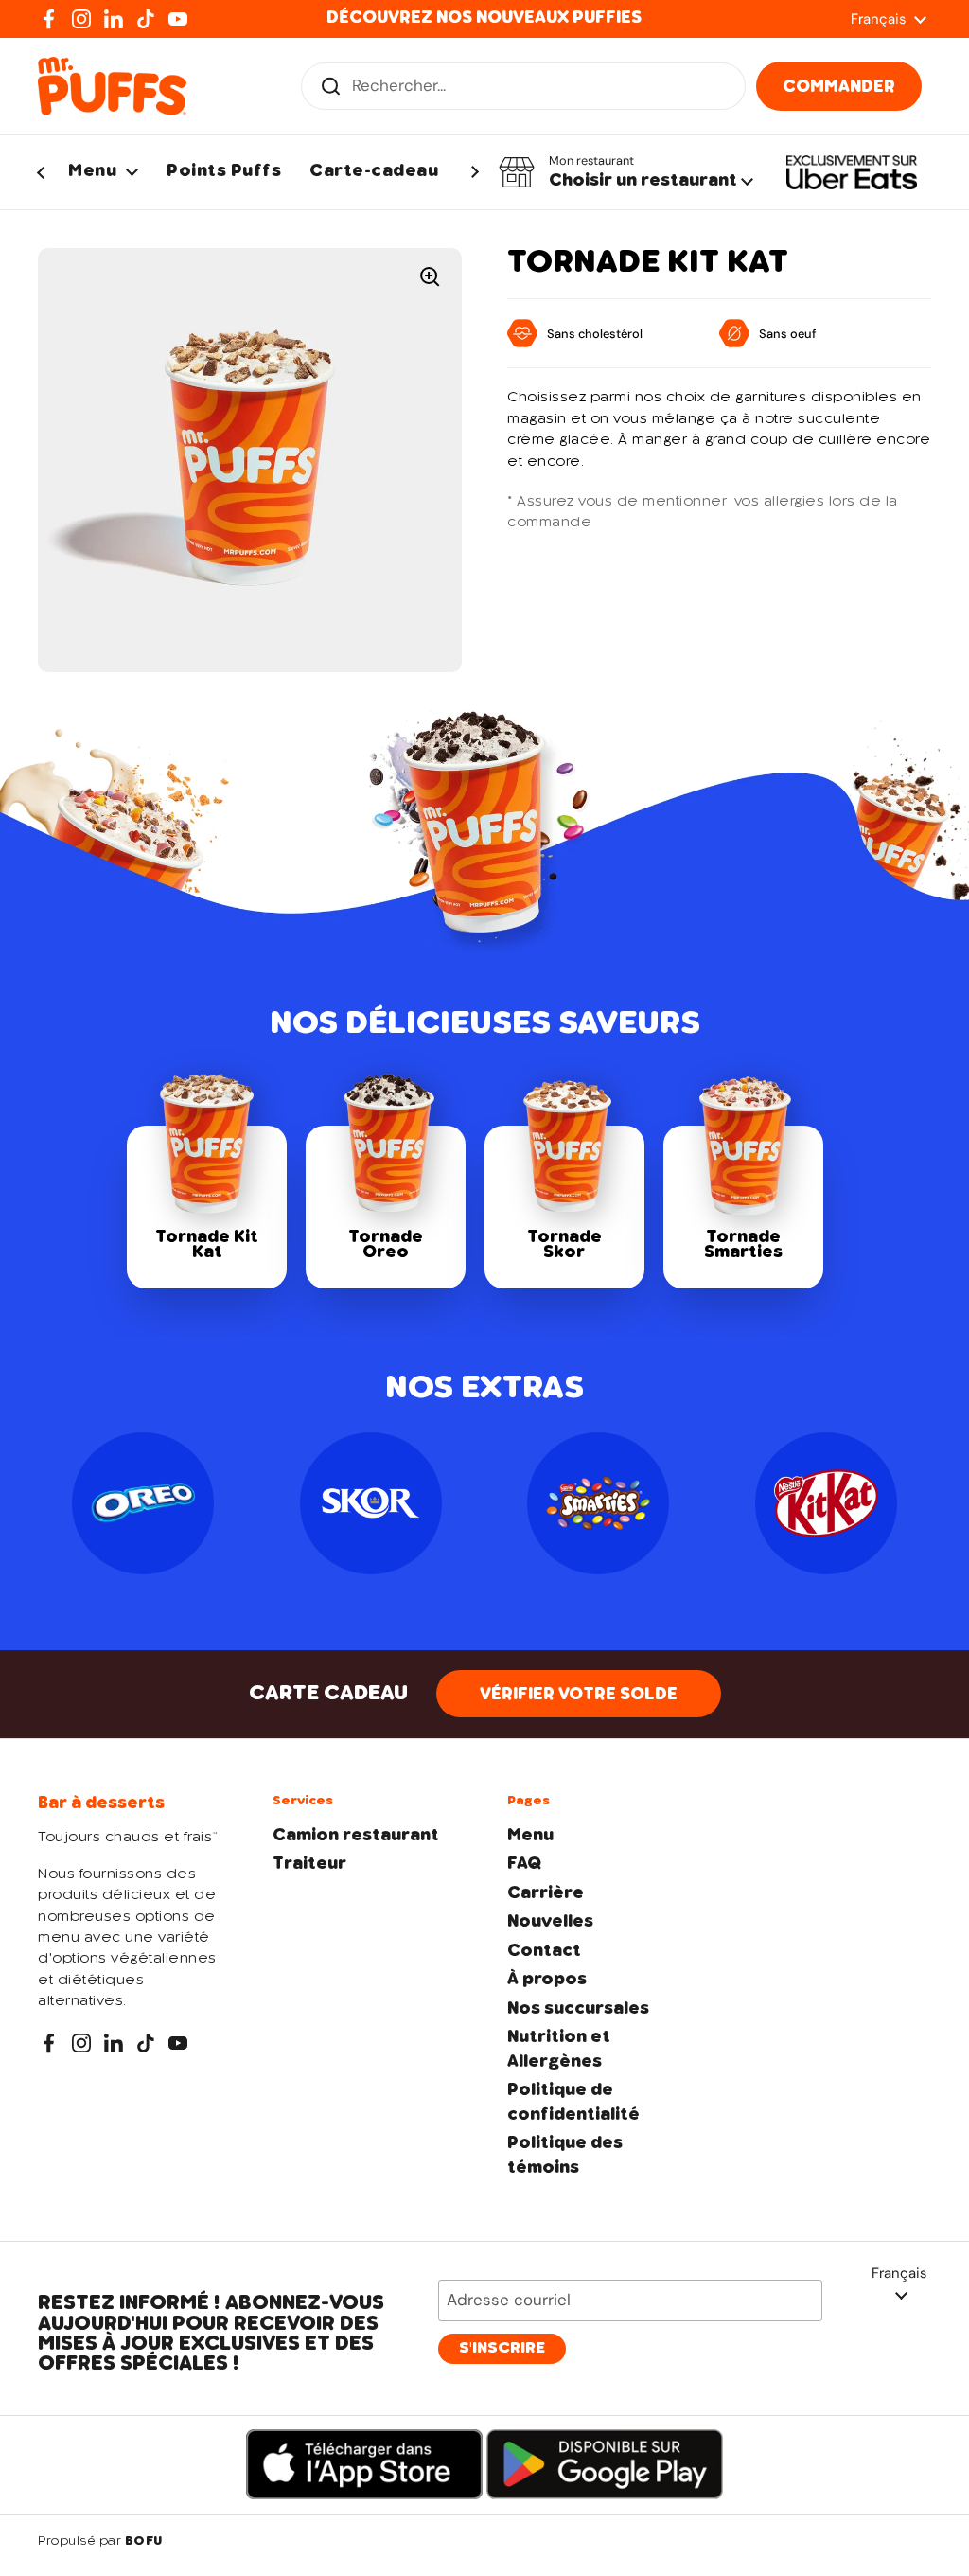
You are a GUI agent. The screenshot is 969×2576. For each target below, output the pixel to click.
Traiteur (309, 1864)
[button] (626, 172)
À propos (547, 1980)
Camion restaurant (356, 1836)
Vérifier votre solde (579, 1695)
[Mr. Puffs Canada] (112, 86)
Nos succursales (578, 2009)
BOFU (144, 2542)
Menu (530, 1836)
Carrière (546, 1893)
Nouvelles (550, 1922)
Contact (544, 1951)
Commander (839, 87)
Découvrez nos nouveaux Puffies (484, 18)
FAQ (524, 1864)
